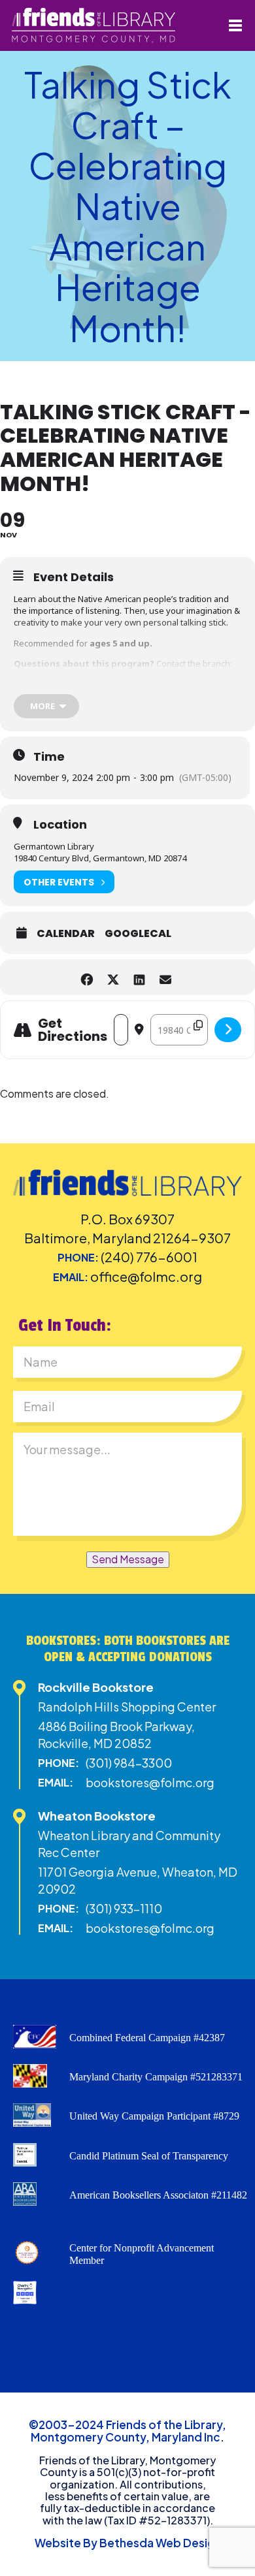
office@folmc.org (146, 1276)
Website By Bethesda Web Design (128, 2543)
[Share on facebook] (87, 977)
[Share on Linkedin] (139, 977)
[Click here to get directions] (228, 1030)
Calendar (66, 934)
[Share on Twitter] (113, 977)
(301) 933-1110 (124, 1908)
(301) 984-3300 (129, 1763)
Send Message (128, 1559)
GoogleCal (138, 934)
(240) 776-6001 (149, 1257)
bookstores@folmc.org (150, 1782)
